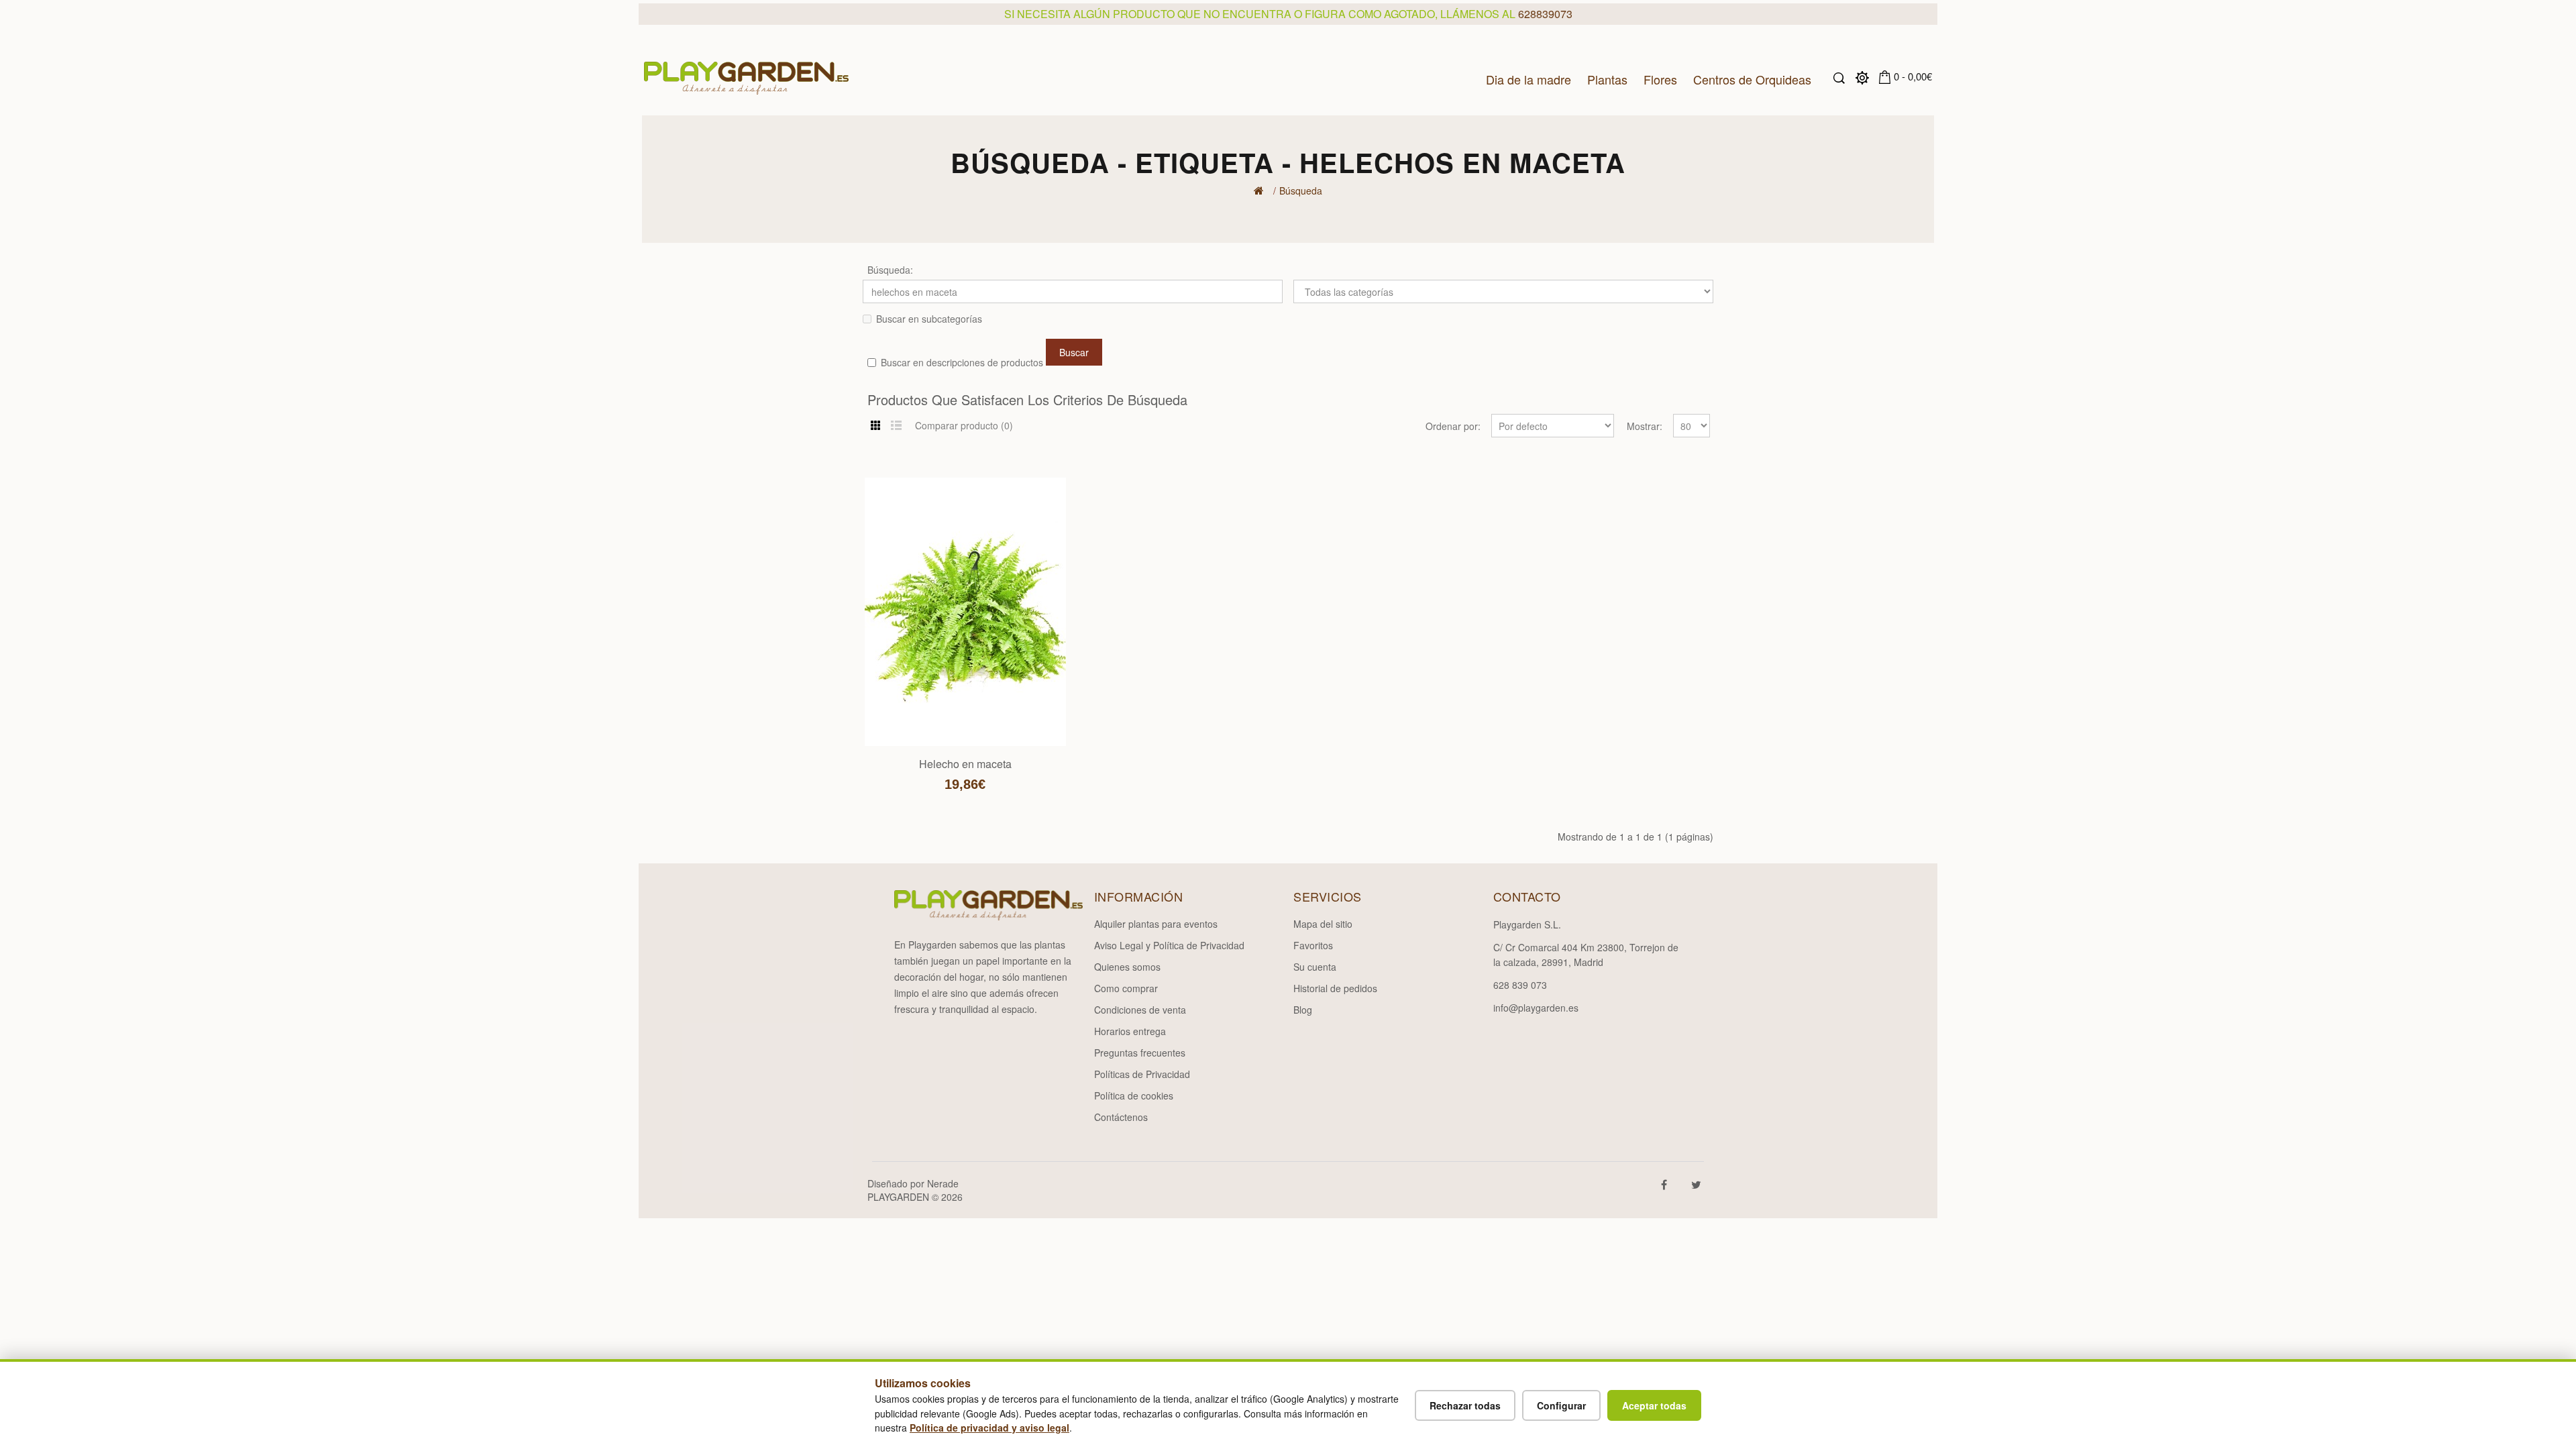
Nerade (943, 1183)
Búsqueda (1301, 191)
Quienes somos (1127, 967)
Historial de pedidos (1335, 988)
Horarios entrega (1130, 1031)
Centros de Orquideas (1752, 78)
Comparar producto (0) (964, 425)
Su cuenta (1315, 967)
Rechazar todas (1465, 1405)
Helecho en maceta (965, 764)
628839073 (1545, 14)
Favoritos (1313, 945)
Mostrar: (1645, 426)
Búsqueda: (890, 270)
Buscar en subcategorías (929, 319)
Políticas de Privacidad (1142, 1074)
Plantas (1607, 78)
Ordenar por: (1453, 426)
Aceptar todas (1654, 1405)
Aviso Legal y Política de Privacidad (1169, 945)
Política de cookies (1134, 1095)
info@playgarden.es (1536, 1008)
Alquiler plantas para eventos (1156, 924)
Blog (1303, 1010)
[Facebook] (1668, 1183)
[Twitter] (1700, 1183)
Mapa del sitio (1323, 924)
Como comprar (1126, 988)
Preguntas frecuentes (1140, 1053)
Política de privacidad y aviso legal (989, 1428)
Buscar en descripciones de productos (962, 362)
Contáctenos (1121, 1117)
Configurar (1561, 1405)
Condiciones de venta (1140, 1010)
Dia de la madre (1528, 78)
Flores (1660, 78)
